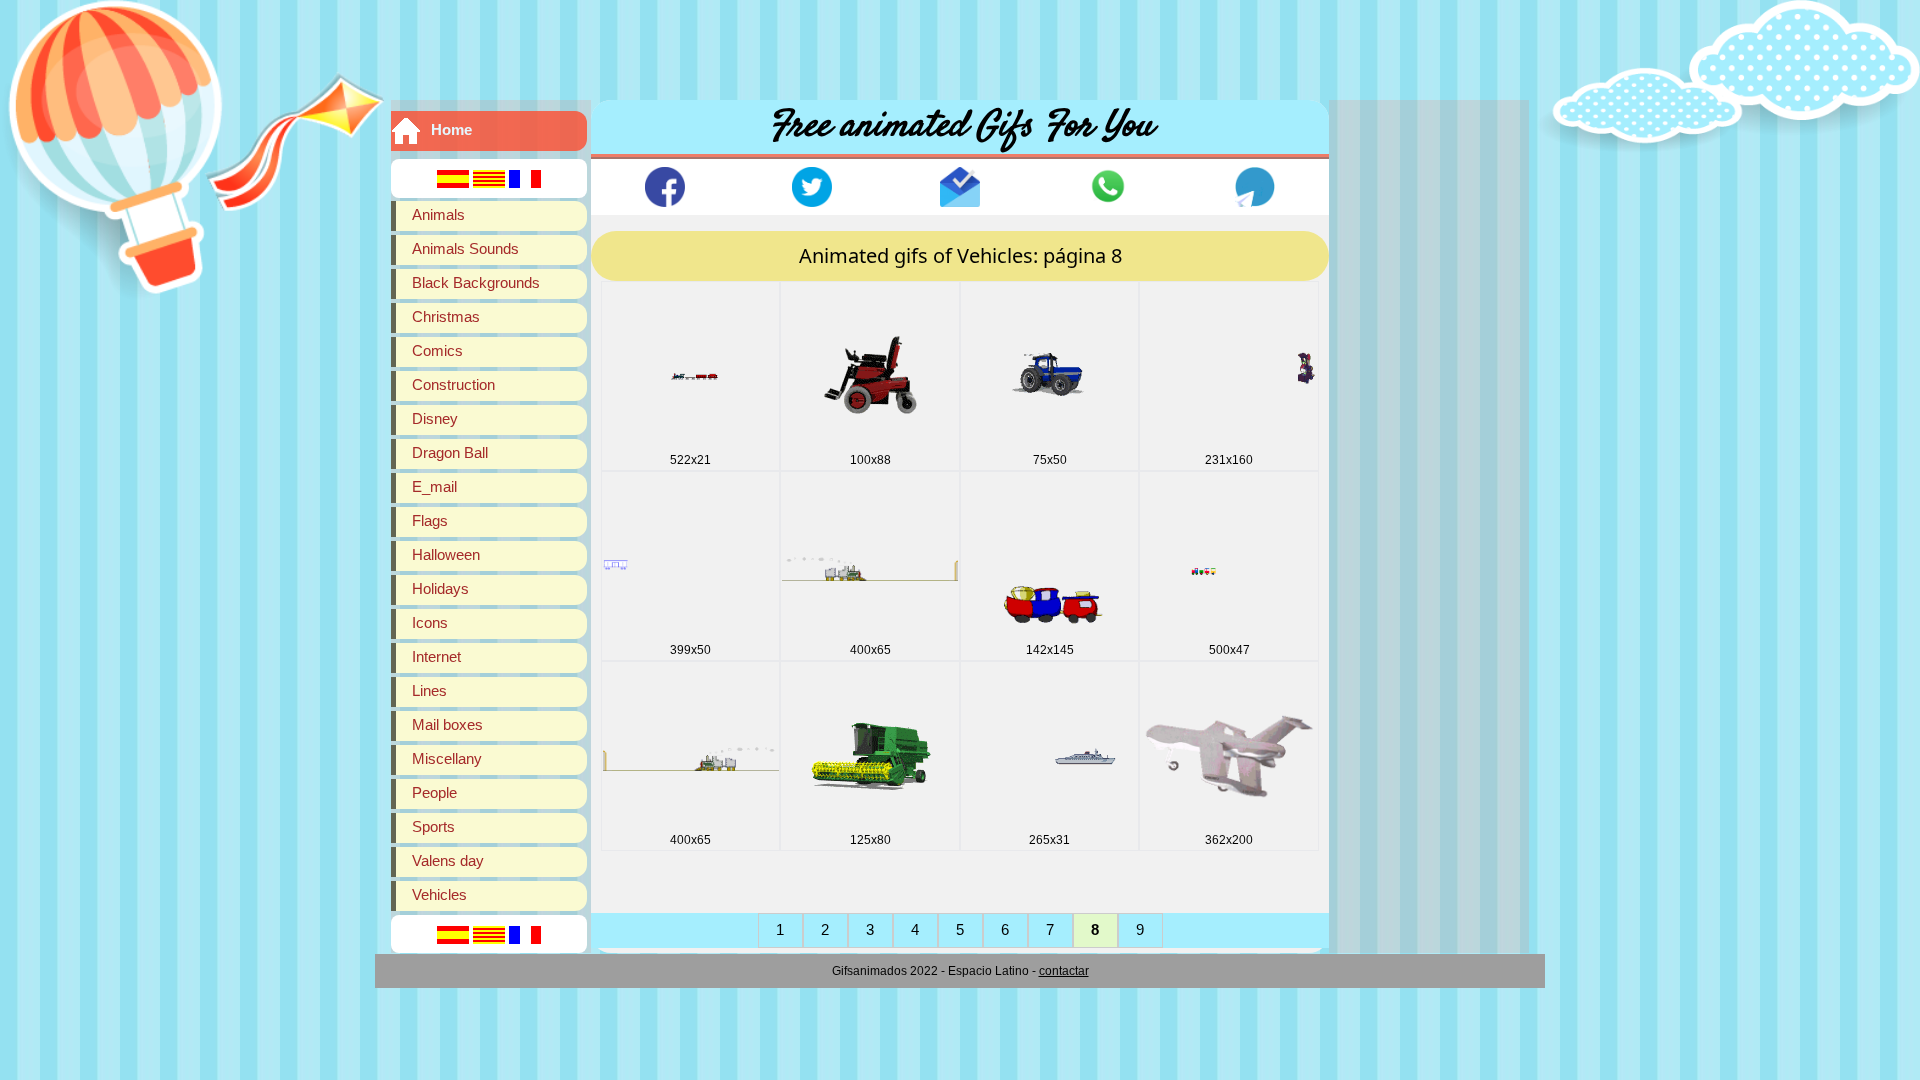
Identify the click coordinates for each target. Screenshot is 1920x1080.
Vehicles (439, 894)
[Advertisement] (960, 45)
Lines (429, 690)
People (434, 792)
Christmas (446, 316)
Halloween (446, 554)
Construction (453, 384)
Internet (436, 656)
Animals (438, 214)
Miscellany (447, 758)
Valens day (448, 860)
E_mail (434, 486)
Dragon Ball (450, 452)
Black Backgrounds (476, 282)
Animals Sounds (465, 248)
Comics (437, 350)
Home (451, 129)
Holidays (440, 588)
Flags (430, 520)
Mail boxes (447, 724)
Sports (433, 826)
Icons (430, 622)
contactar (1064, 971)
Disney (435, 418)
